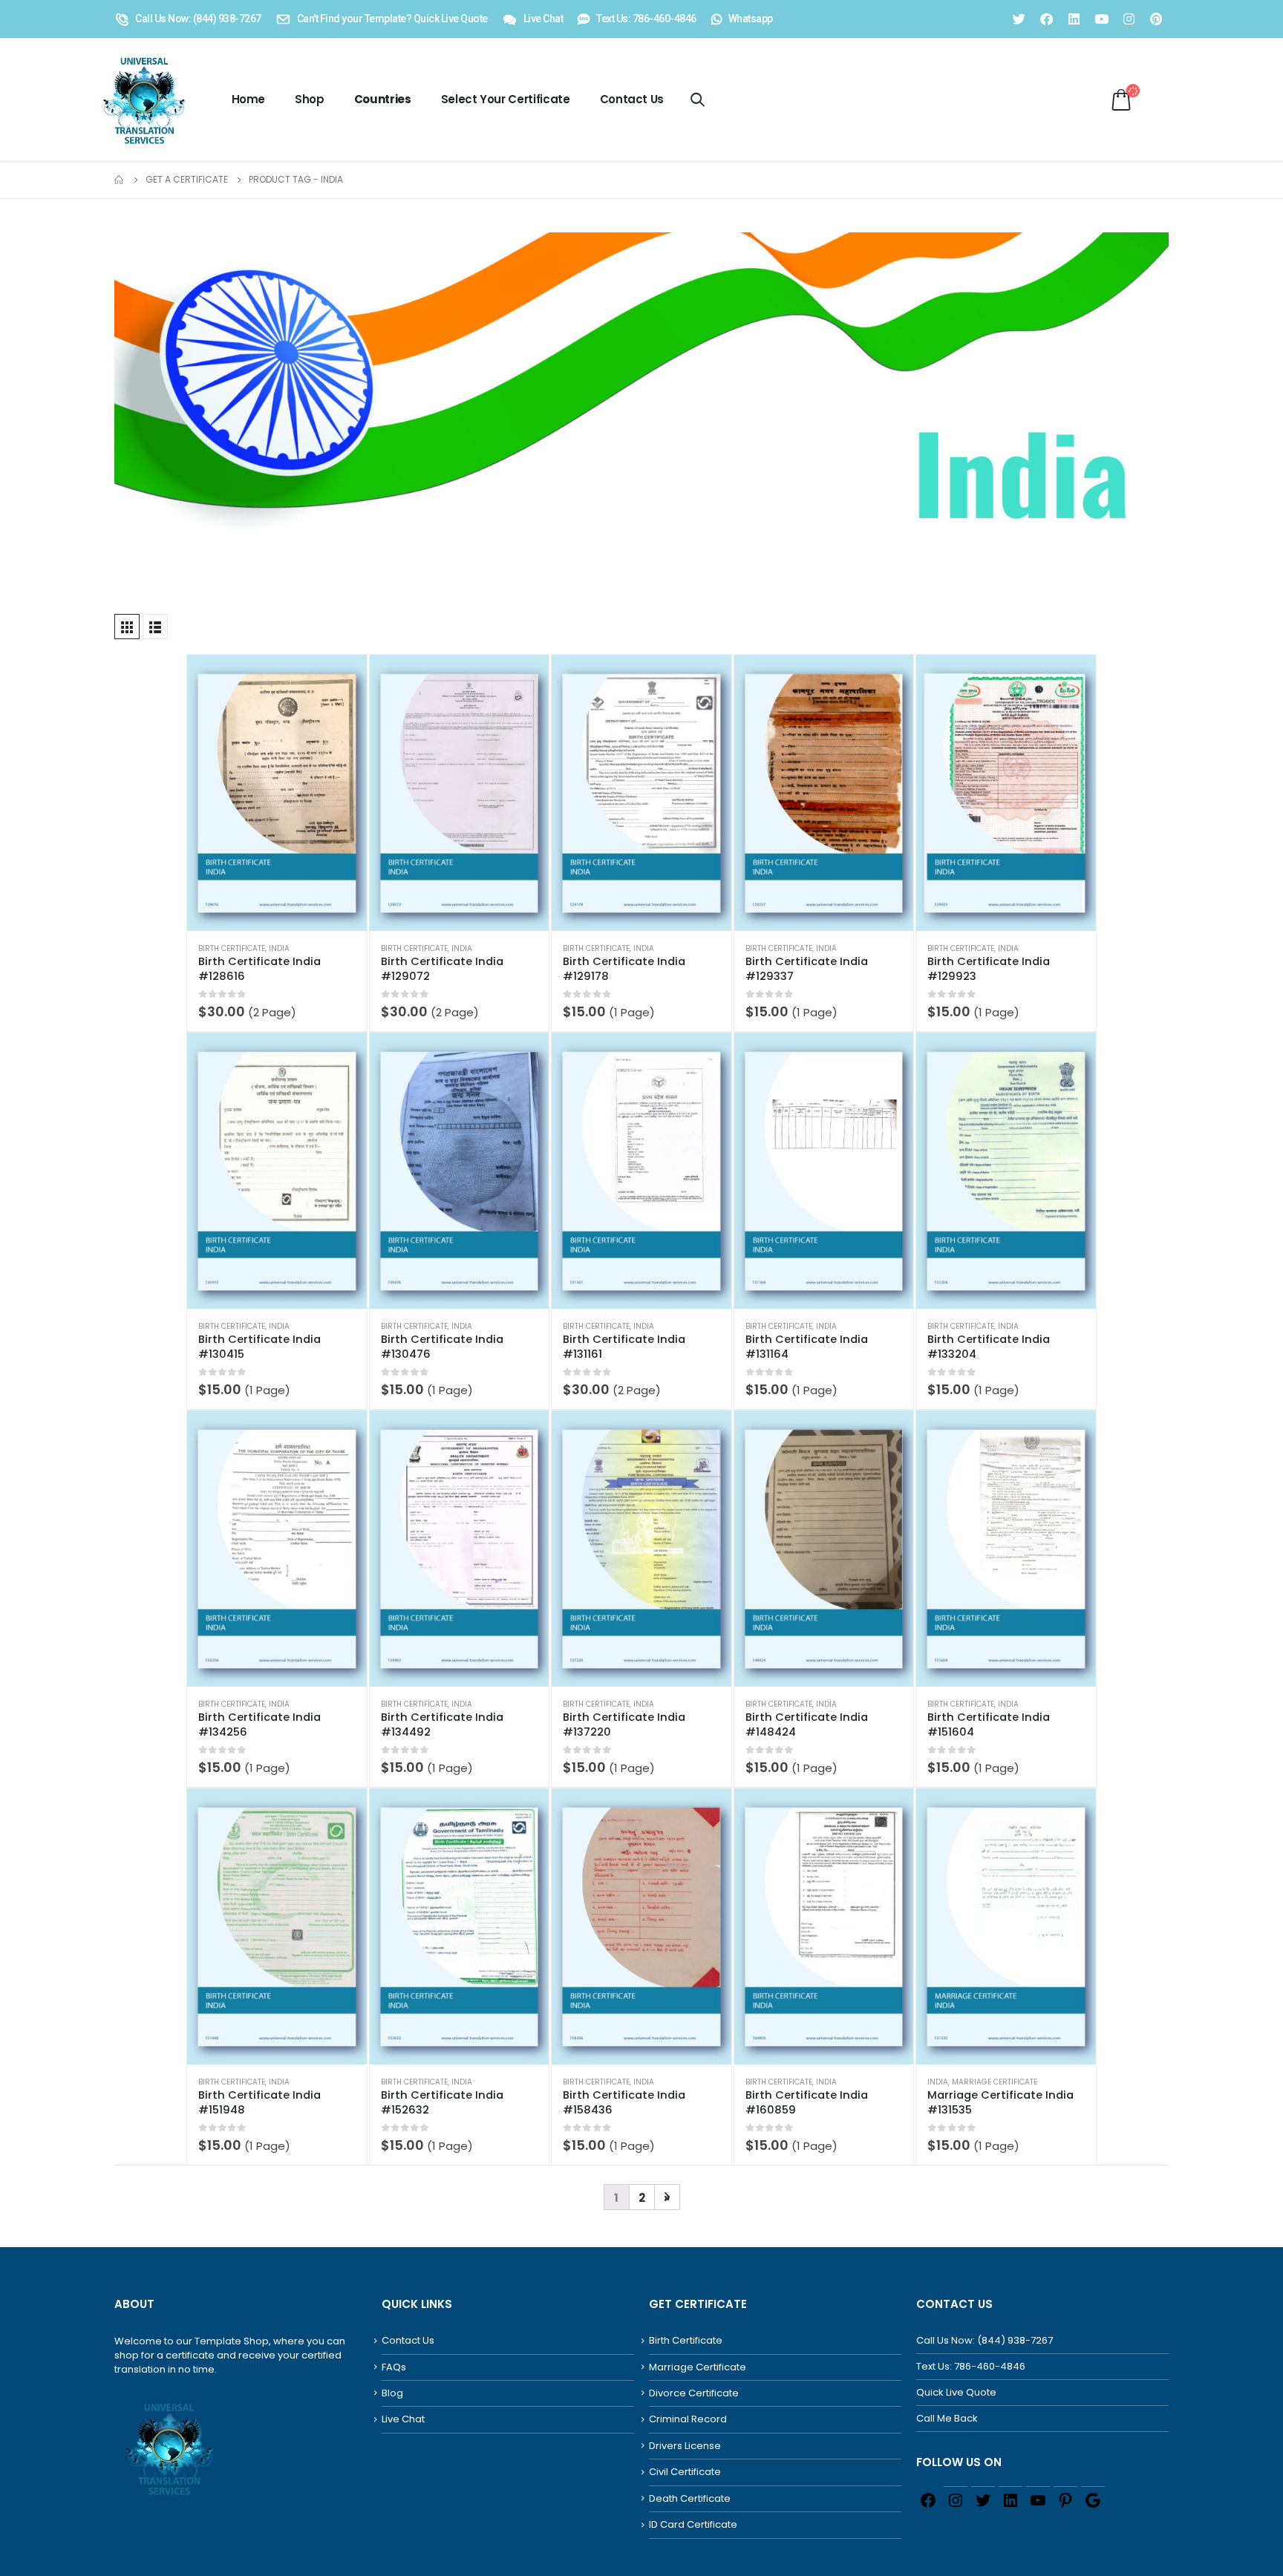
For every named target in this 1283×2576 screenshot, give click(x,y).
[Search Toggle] (698, 99)
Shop (310, 99)
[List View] (155, 627)
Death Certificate (690, 2498)
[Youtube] (1101, 19)
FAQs (394, 2367)
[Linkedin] (1074, 19)
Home (249, 99)
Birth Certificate (232, 948)
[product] (277, 793)
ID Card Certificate (693, 2524)
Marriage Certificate (995, 2082)
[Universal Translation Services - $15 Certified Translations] (141, 99)
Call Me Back (947, 2418)
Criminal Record (688, 2419)
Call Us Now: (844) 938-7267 (985, 2340)
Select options (342, 679)
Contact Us (632, 99)
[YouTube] (1038, 2499)
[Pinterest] (1156, 19)
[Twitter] (1019, 19)
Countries (383, 99)
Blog (392, 2393)
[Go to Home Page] (120, 180)
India (279, 948)
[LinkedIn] (1011, 2499)
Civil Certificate (685, 2472)
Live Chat (403, 2419)
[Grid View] (127, 627)
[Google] (1093, 2499)
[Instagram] (1129, 19)
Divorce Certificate (694, 2393)
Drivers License (685, 2446)
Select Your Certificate (506, 99)
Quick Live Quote (956, 2392)
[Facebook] (1046, 19)
